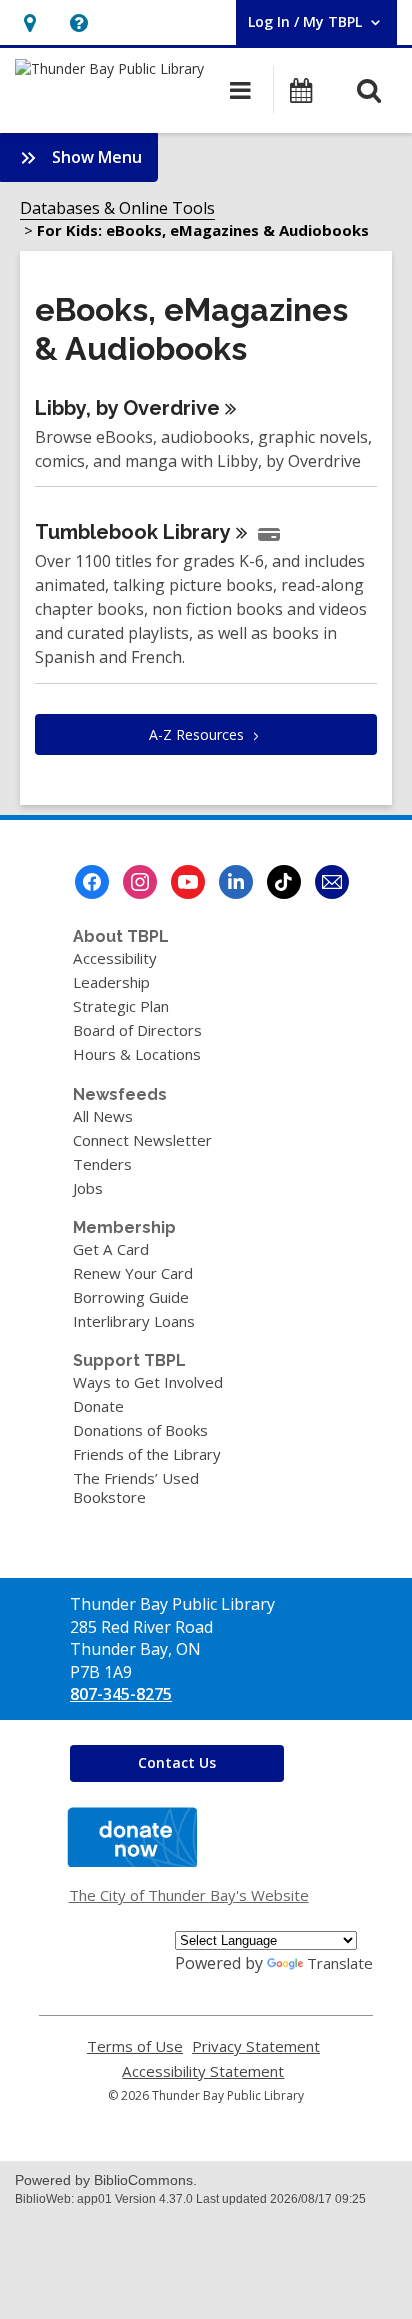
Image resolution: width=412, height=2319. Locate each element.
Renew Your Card (133, 1273)
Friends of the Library (147, 1454)
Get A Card (111, 1249)
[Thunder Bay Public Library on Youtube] (188, 882)
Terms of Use (135, 2046)
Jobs (88, 1188)
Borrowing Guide (131, 1297)
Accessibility (115, 958)
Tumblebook (133, 532)
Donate (98, 1406)
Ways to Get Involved (148, 1382)
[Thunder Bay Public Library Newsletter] (332, 882)
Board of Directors (137, 1030)
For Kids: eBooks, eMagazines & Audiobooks (203, 230)
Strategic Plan (121, 1006)
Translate (340, 1963)
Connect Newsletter (142, 1140)
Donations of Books (140, 1430)
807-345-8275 (121, 1694)
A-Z (196, 734)
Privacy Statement (256, 2046)
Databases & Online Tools (117, 208)
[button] (29, 22)
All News (103, 1116)
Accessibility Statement (203, 2071)
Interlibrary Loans (134, 1321)
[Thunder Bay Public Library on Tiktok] (284, 882)
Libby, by (127, 408)
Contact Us (177, 1762)
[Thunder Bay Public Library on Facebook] (92, 882)
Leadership (111, 982)
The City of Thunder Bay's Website (189, 1895)
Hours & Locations (137, 1054)
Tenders (102, 1164)
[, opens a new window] (132, 1861)
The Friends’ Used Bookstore (136, 1487)
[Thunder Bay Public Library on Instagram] (140, 882)
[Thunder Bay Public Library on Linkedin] (236, 882)
